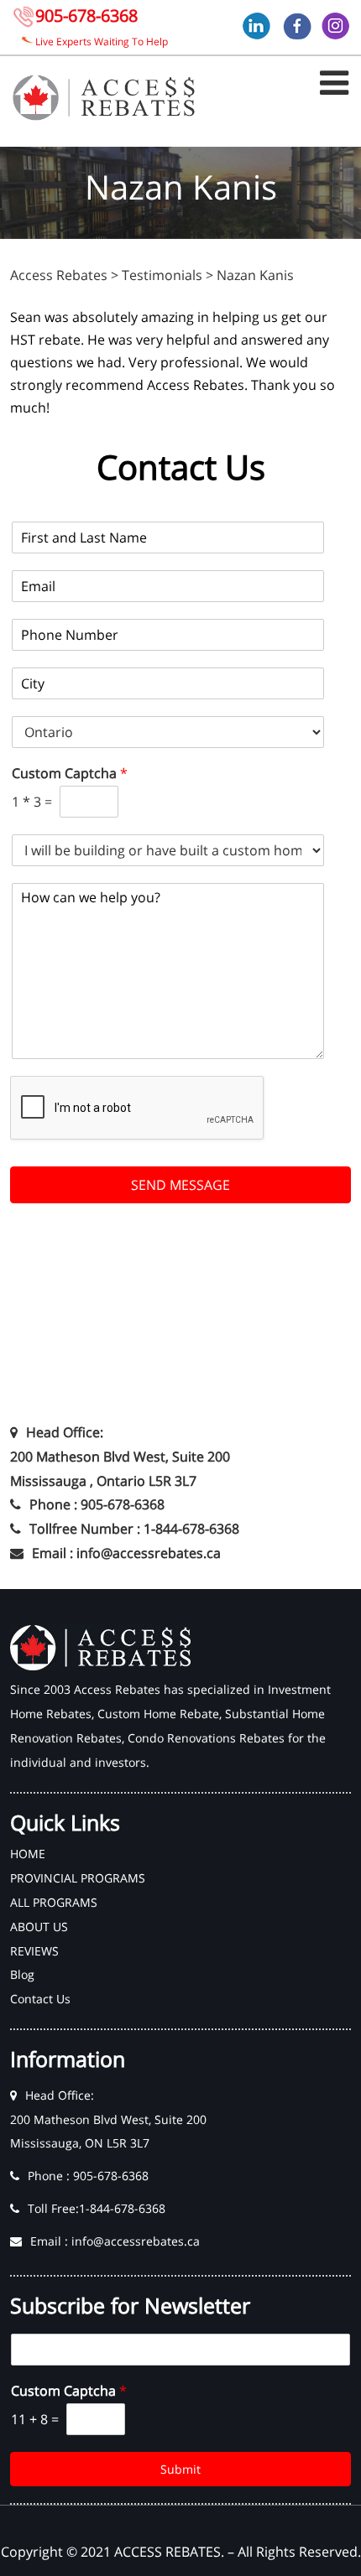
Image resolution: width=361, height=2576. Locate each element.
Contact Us (40, 1999)
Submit (180, 2469)
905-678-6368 (86, 16)
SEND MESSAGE (180, 1185)
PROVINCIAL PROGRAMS (78, 1878)
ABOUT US (39, 1927)
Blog (22, 1974)
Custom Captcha (70, 774)
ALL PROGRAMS (54, 1902)
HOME (28, 1854)
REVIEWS (34, 1951)
